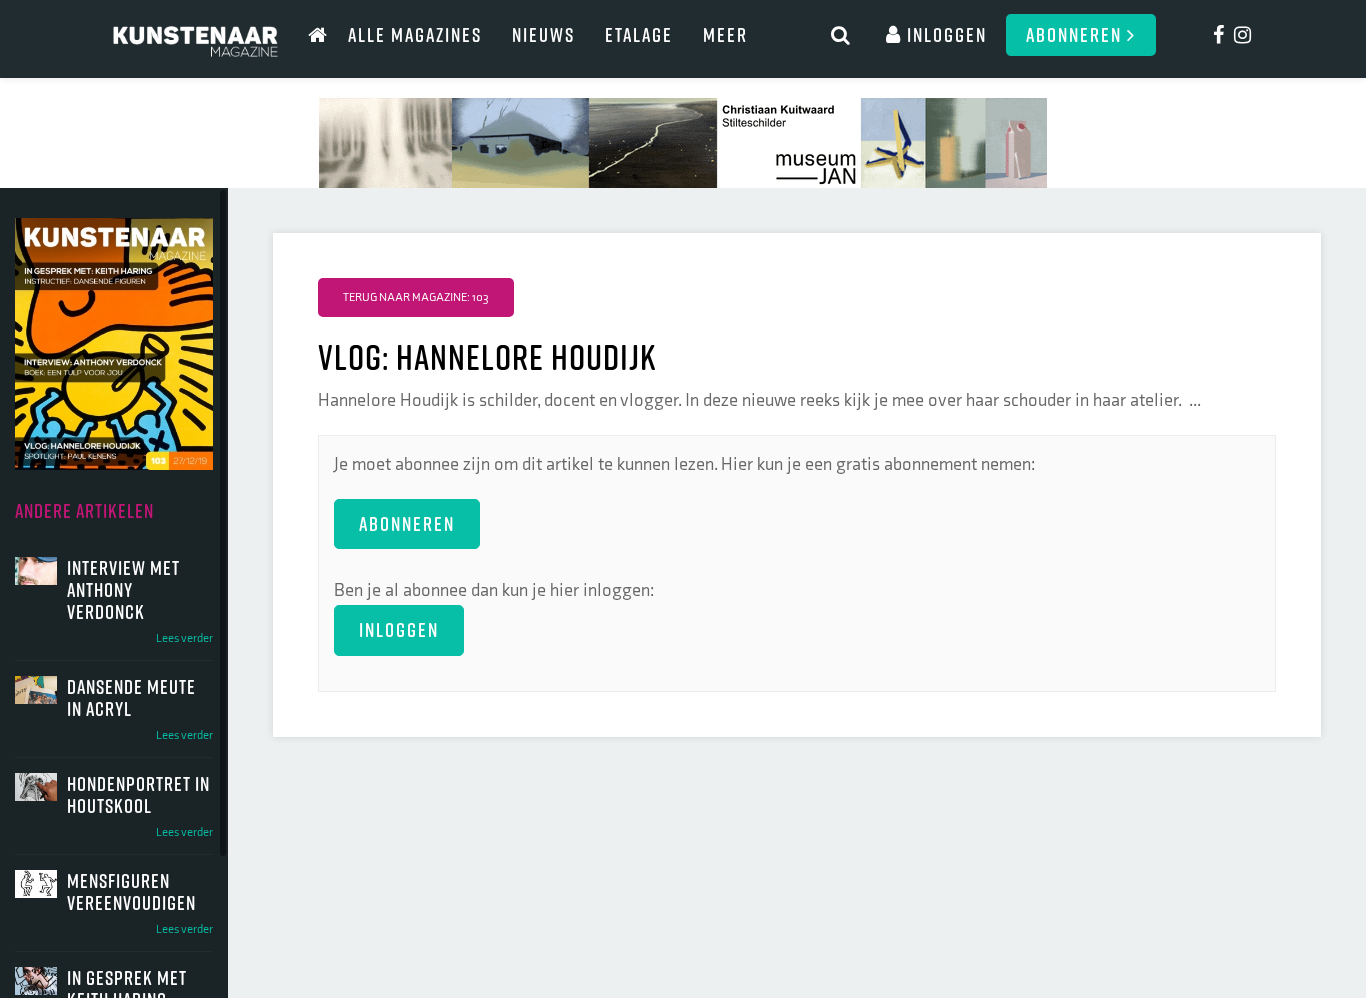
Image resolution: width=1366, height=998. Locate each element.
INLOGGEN (399, 629)
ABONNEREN (407, 523)
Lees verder (184, 638)
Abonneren (1076, 34)
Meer (725, 34)
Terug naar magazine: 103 (416, 297)
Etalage (639, 34)
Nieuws (543, 34)
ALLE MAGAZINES (415, 34)
